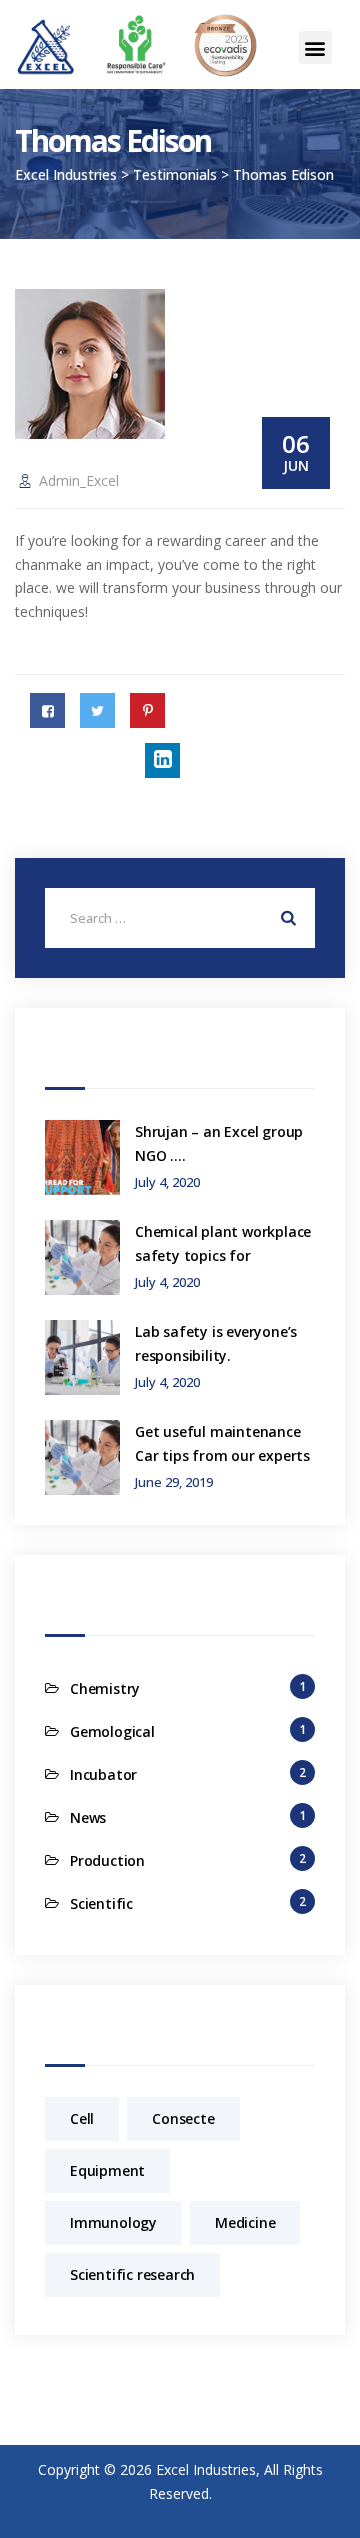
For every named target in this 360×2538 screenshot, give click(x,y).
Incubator (103, 1774)
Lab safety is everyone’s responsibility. (216, 1343)
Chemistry (105, 1688)
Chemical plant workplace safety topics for (223, 1243)
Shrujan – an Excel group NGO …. (219, 1143)
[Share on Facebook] (47, 710)
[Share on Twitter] (97, 710)
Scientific (101, 1903)
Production (107, 1860)
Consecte (183, 2118)
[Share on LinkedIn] (162, 760)
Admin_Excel (79, 480)
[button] (315, 47)
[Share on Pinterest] (147, 710)
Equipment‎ (107, 2170)
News (88, 1817)
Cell (82, 2118)
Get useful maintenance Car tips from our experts (222, 1443)
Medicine (245, 2222)
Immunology (113, 2222)
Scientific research (132, 2274)
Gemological (112, 1731)
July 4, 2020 (167, 1182)
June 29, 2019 (174, 1482)
